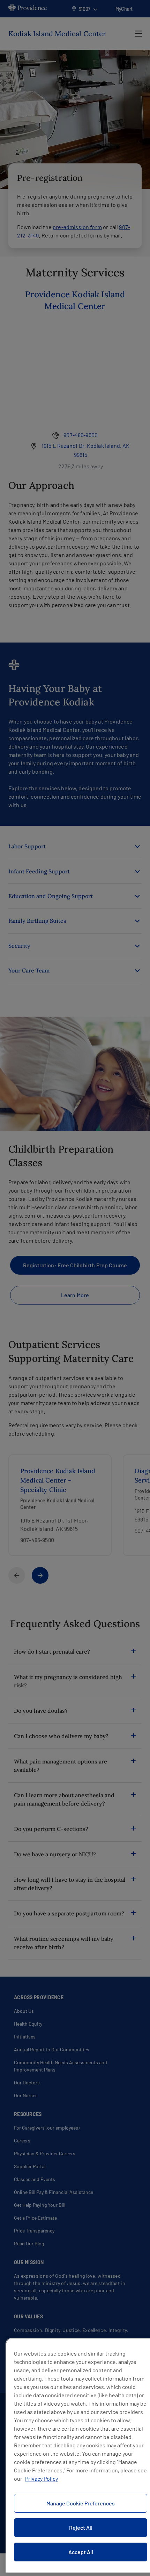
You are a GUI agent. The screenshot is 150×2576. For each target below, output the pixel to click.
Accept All (81, 2552)
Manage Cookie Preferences (81, 2503)
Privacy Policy (42, 2478)
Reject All (81, 2527)
